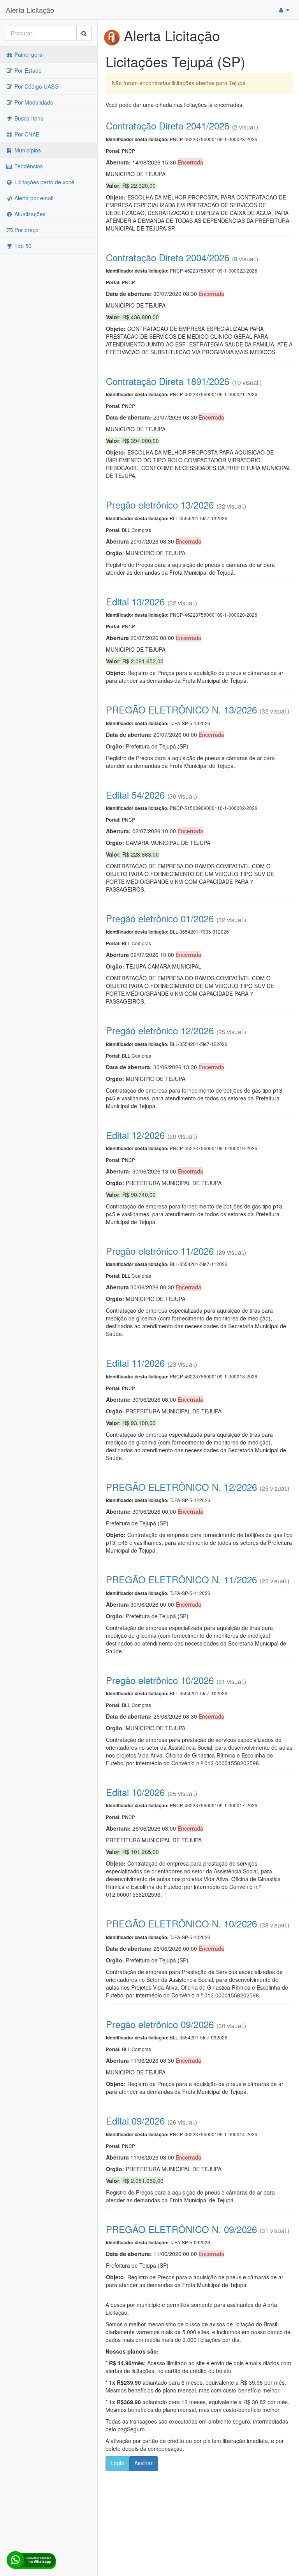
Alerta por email (33, 198)
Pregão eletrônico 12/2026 (160, 1030)
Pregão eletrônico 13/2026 (160, 505)
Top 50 (22, 246)
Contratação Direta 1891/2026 (168, 381)
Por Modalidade (33, 102)
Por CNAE (26, 134)
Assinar (143, 2463)
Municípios (27, 150)
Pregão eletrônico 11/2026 (160, 1251)
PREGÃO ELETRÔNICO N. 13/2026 (181, 709)
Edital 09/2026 (135, 2120)
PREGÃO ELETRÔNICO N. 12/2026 (181, 1487)
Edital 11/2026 (135, 1363)
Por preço (26, 230)
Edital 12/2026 (135, 1135)
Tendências (28, 166)
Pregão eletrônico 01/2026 (160, 918)
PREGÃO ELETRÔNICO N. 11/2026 (181, 1579)
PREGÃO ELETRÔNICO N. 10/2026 (181, 1923)
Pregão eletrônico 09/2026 (160, 2024)
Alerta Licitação (30, 10)
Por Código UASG (36, 86)
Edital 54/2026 (135, 795)
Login (117, 2463)
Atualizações (29, 214)
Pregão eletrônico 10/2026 (160, 1680)
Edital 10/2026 (135, 1792)
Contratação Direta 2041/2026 (168, 125)
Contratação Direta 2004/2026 (168, 257)
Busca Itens (28, 118)
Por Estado (27, 70)
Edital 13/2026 (135, 601)
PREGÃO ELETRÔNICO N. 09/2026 (181, 2229)
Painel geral (28, 54)
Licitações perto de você (44, 182)
